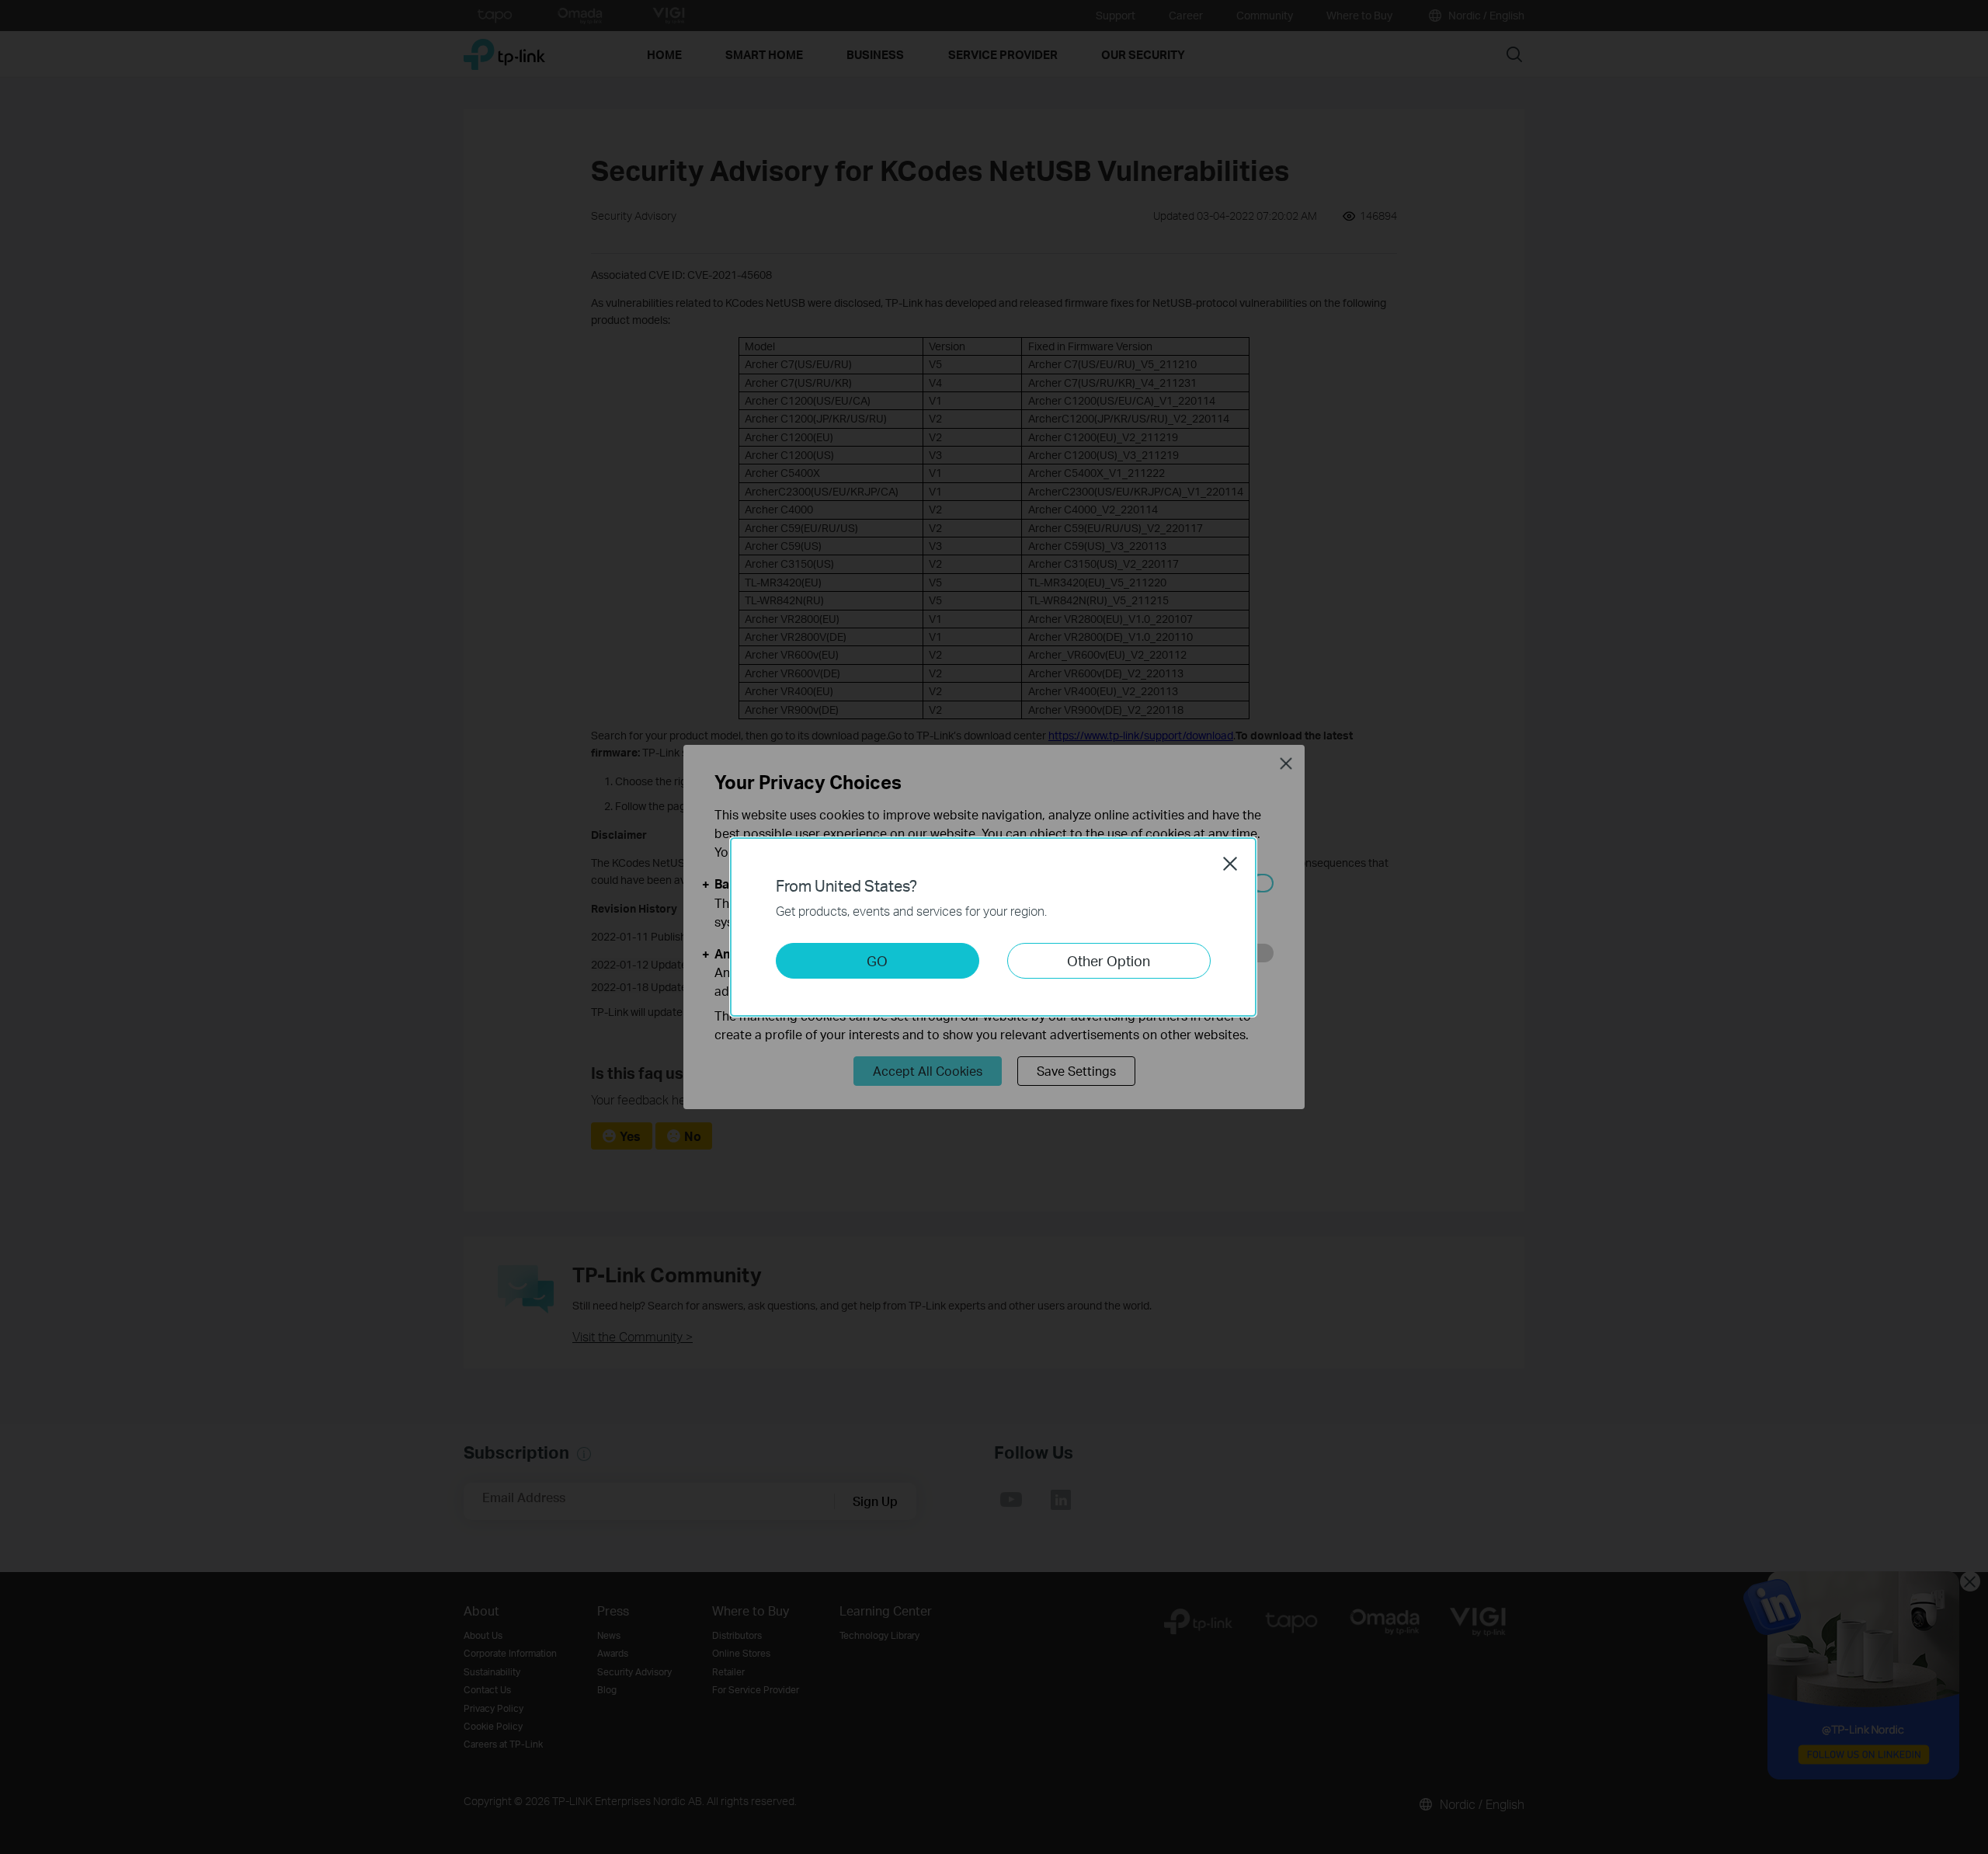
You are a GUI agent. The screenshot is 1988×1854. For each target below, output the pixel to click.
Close (1230, 864)
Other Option (1109, 960)
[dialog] (994, 927)
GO (877, 960)
